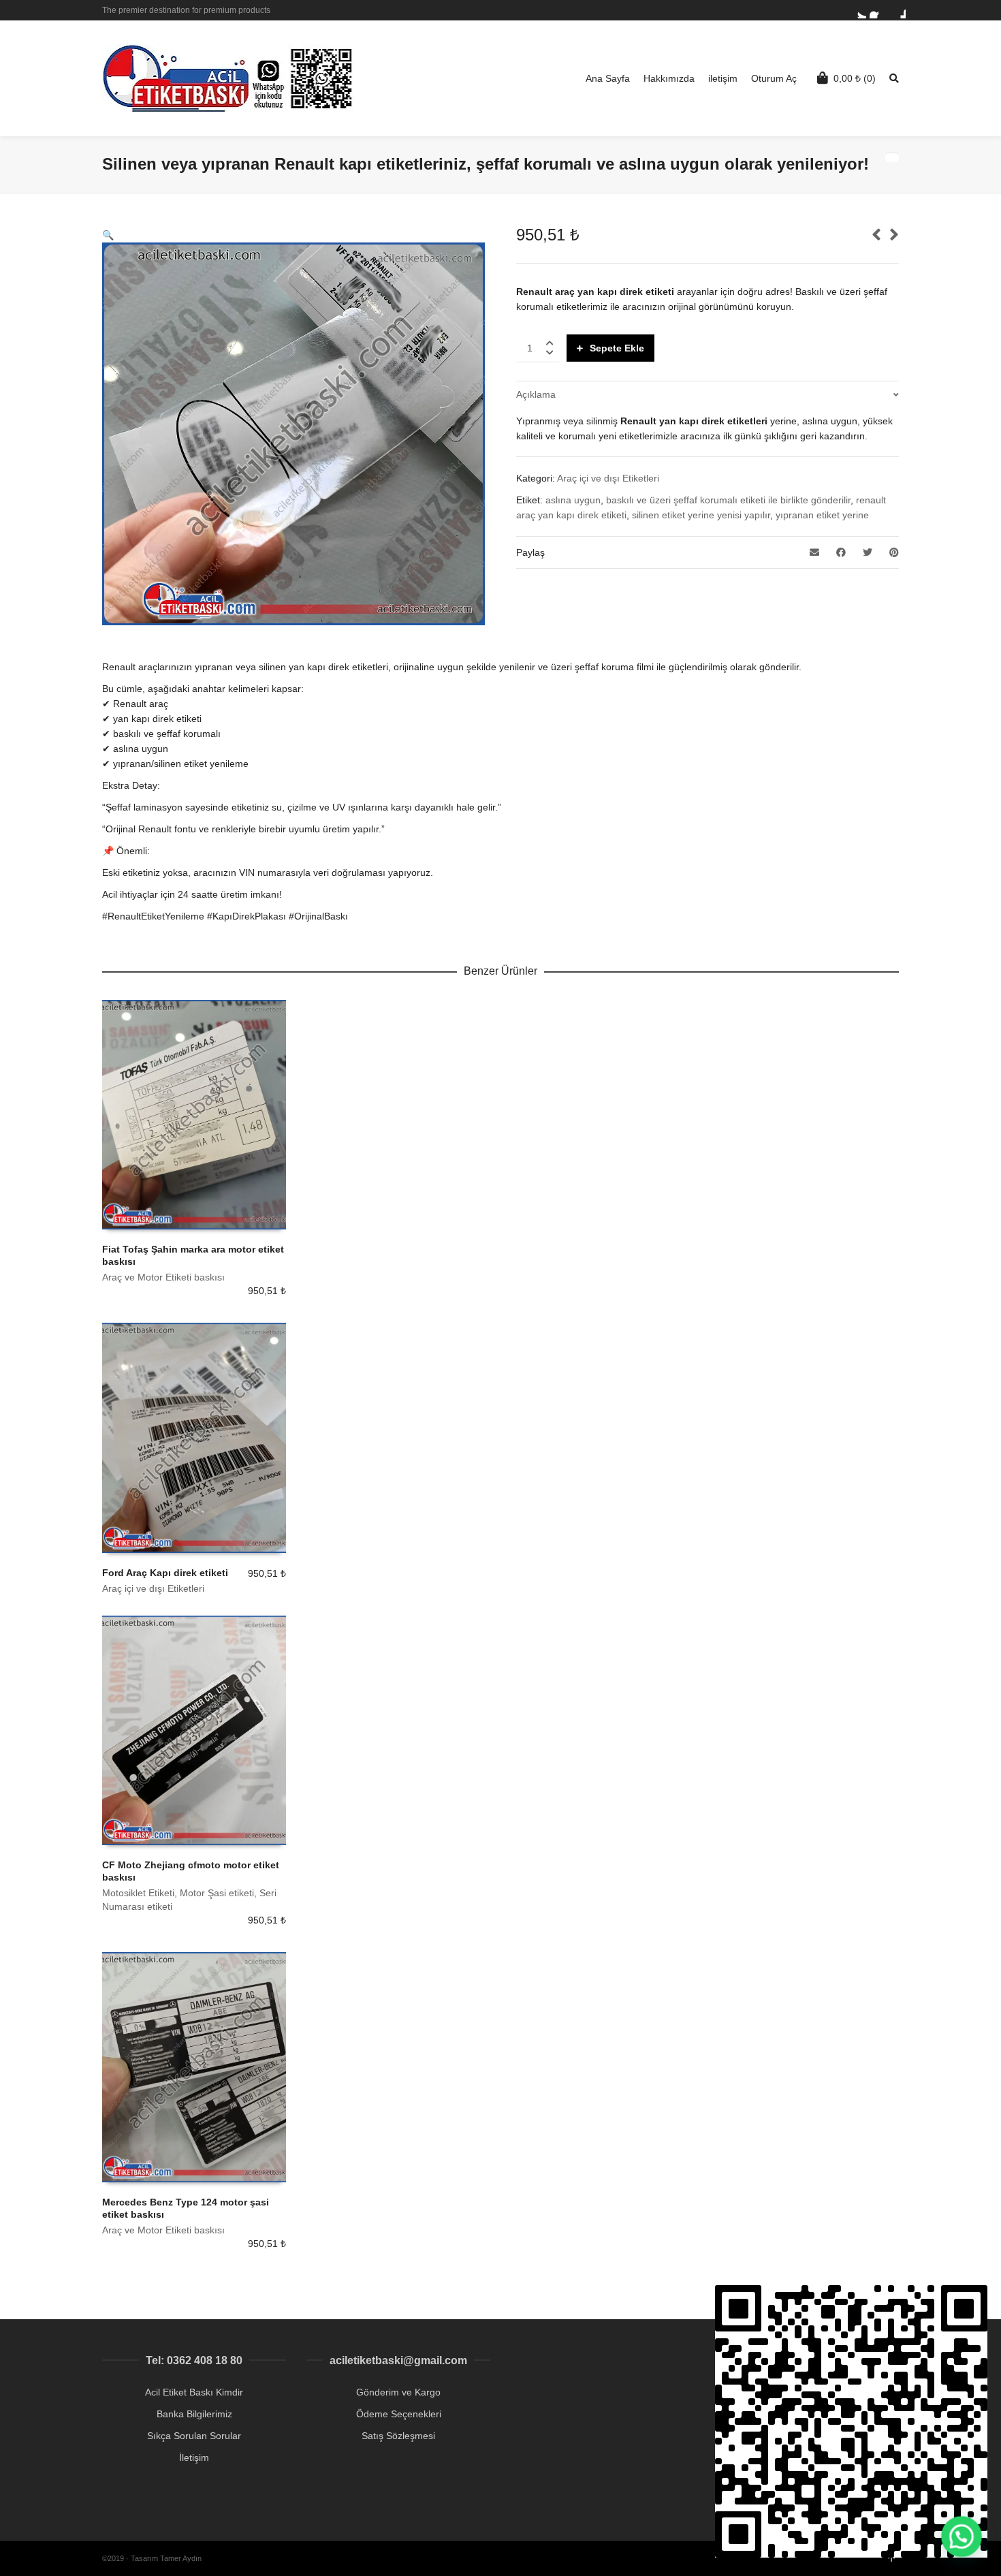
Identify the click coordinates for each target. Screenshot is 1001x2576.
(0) (855, 78)
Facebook (878, 10)
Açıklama (536, 394)
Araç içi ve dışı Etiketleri (608, 478)
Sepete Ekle (617, 348)
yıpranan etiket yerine (822, 515)
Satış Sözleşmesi (398, 2436)
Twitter (858, 10)
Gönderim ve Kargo (398, 2392)
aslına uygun (573, 500)
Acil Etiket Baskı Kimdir (194, 2392)
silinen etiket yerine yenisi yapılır (701, 515)
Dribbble (897, 10)
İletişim (194, 2457)
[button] (108, 235)
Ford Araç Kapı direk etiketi (165, 1573)
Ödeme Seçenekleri (399, 2414)
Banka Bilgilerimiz (194, 2414)
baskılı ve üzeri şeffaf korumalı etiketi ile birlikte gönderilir (728, 500)
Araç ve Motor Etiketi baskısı (163, 1277)
